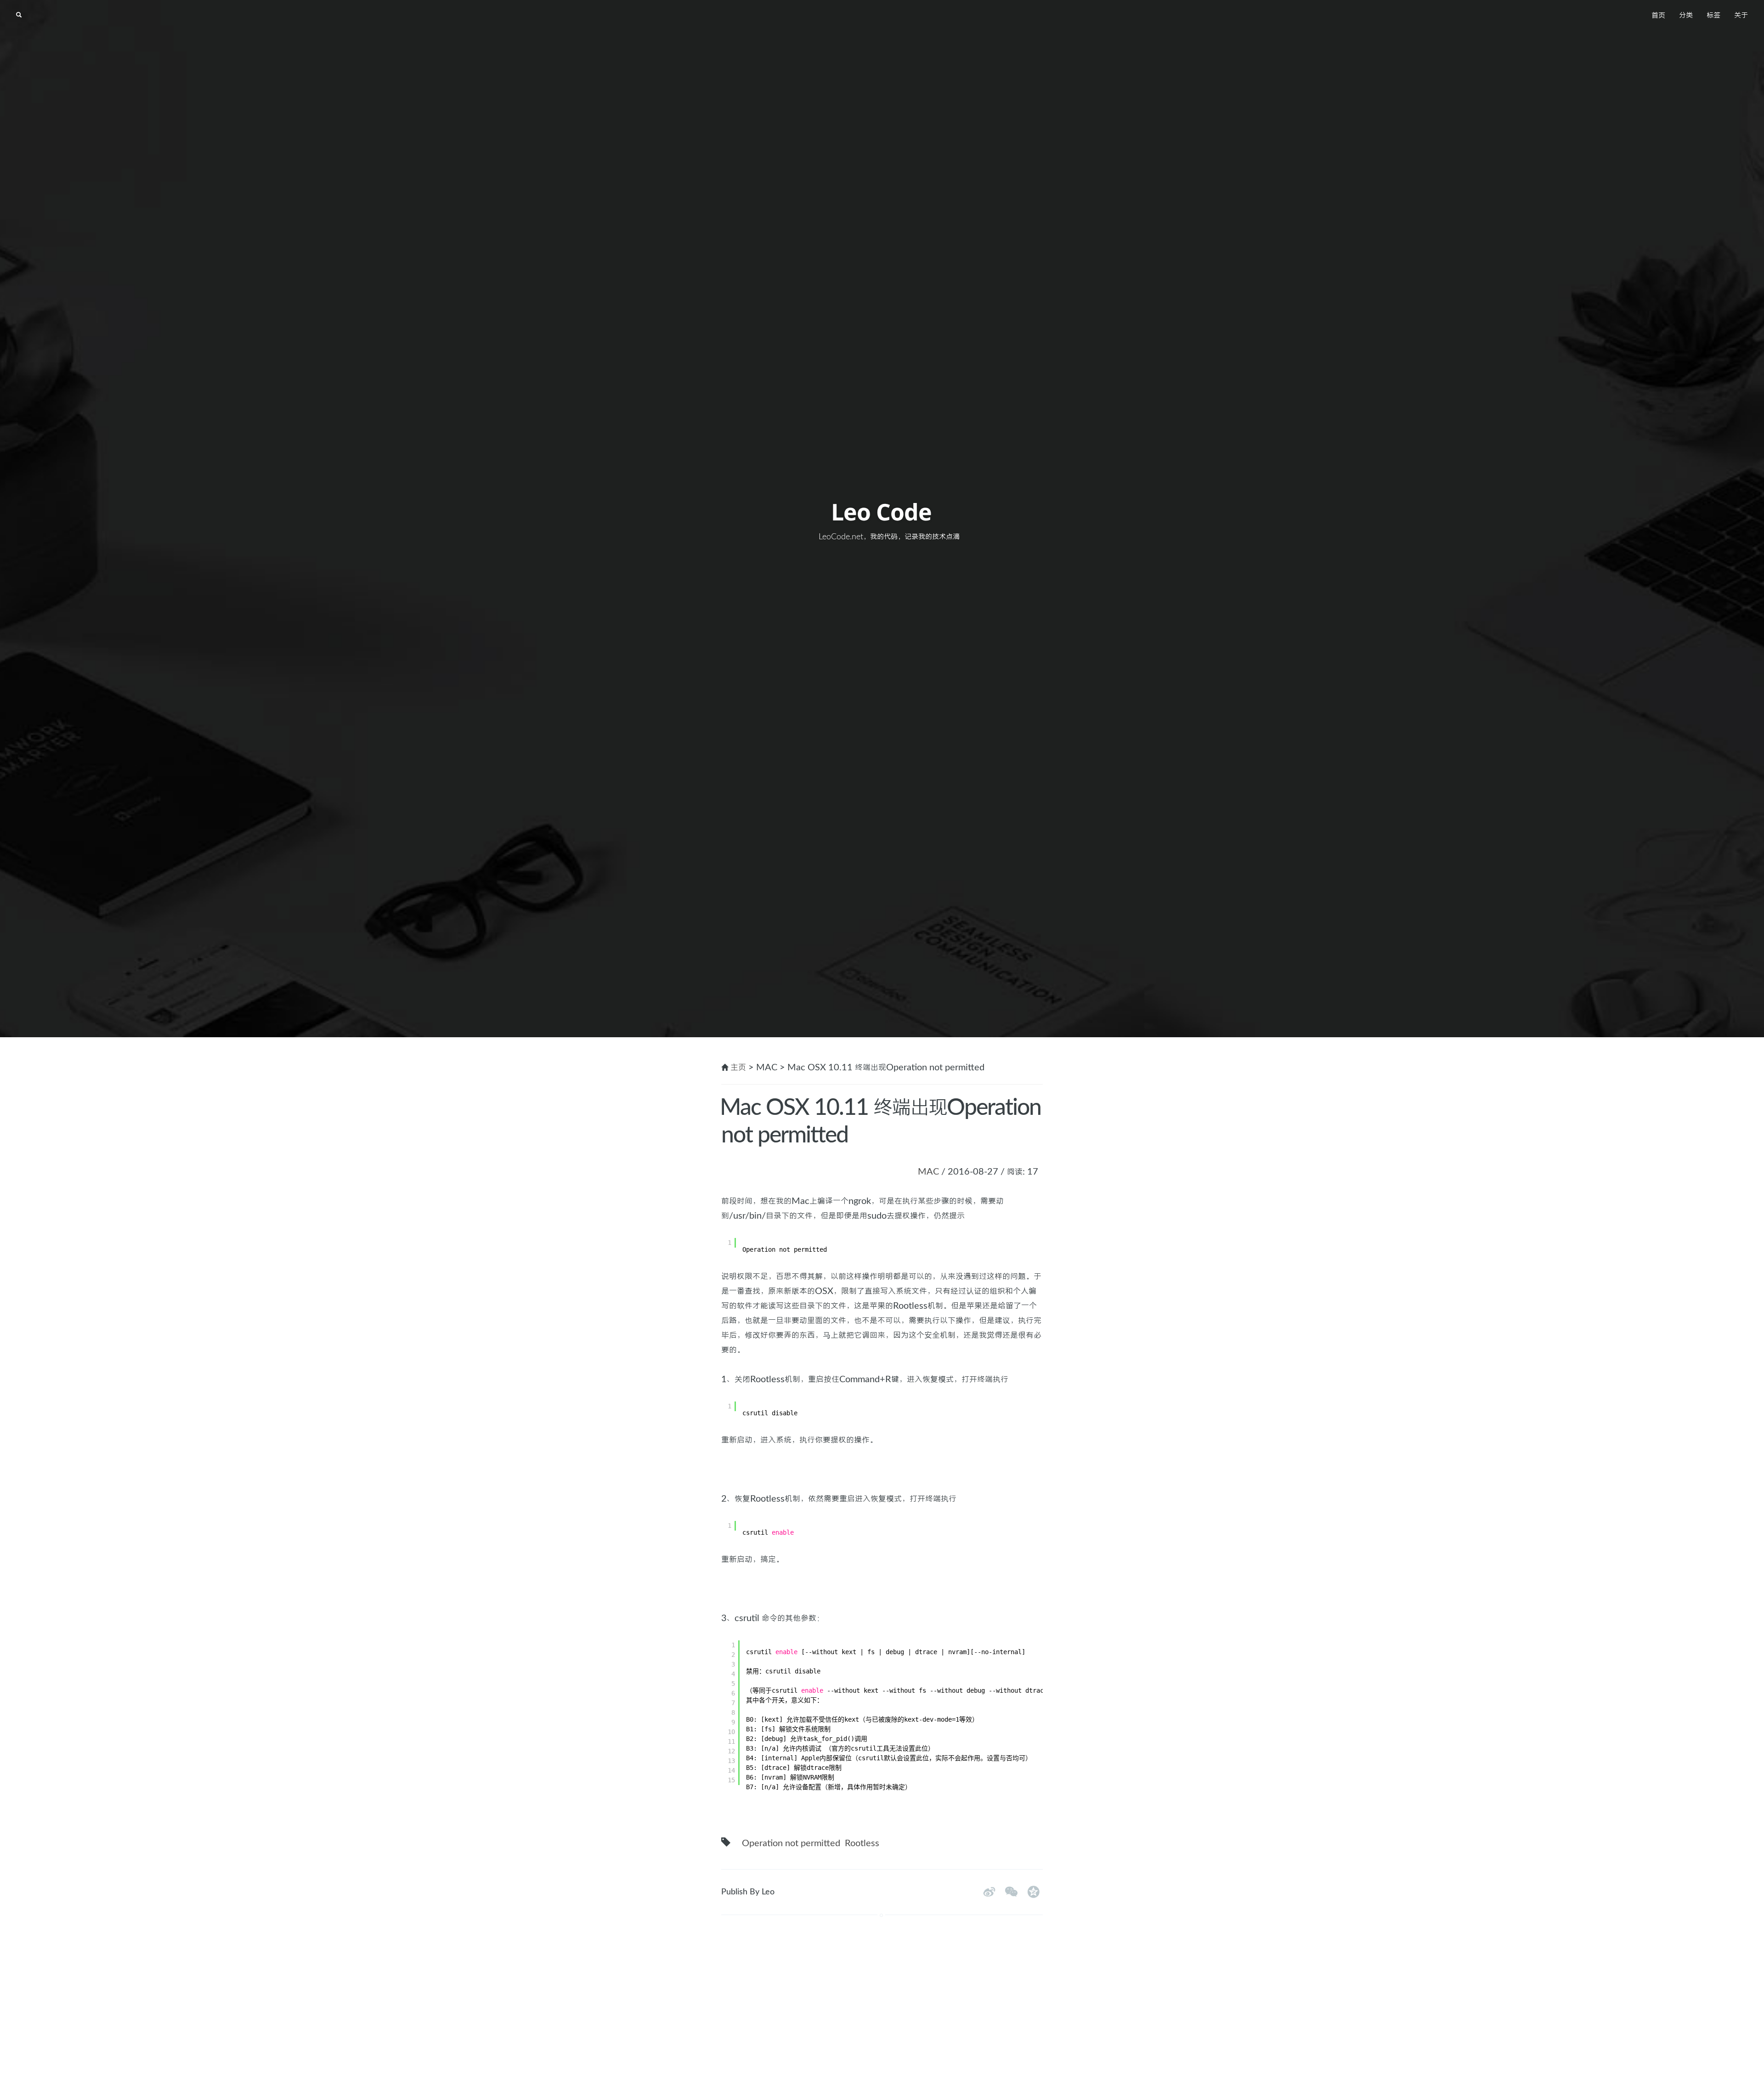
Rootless (862, 1843)
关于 (1741, 16)
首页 (1658, 16)
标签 (1713, 16)
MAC (928, 1172)
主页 (738, 1068)
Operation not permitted (791, 1843)
